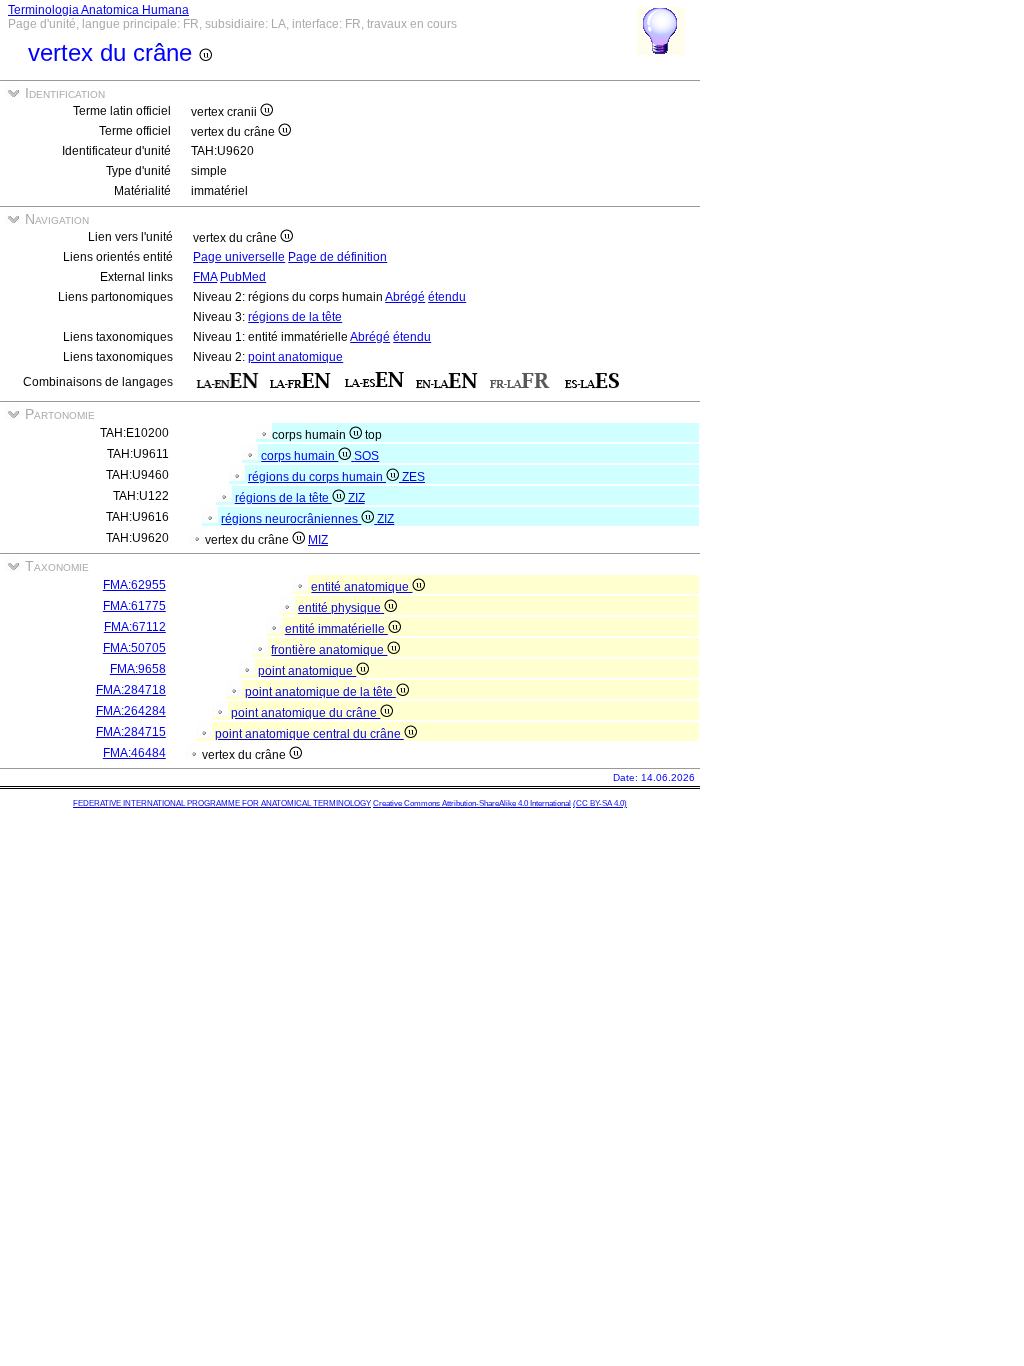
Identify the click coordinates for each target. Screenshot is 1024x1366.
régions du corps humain (317, 477)
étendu (447, 297)
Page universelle (239, 257)
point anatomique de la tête (320, 692)
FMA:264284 (131, 711)
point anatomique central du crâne (309, 734)
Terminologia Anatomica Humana (98, 10)
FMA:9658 (138, 669)
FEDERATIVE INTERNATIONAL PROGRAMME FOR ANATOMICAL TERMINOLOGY (222, 803)
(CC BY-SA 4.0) (600, 803)
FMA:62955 (134, 585)
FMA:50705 (134, 648)
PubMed (243, 277)
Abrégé (405, 297)
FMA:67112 (135, 627)
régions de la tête (295, 317)
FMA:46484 (134, 753)
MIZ (318, 540)
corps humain (299, 456)
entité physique (341, 608)
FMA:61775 (134, 606)
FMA (205, 277)
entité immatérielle (336, 629)
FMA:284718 (131, 690)
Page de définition (337, 257)
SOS (366, 456)
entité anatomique (361, 587)
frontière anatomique (329, 650)
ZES (413, 477)
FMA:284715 (131, 732)
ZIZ (356, 498)
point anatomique (295, 357)
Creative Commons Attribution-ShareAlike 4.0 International (472, 803)
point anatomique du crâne (305, 713)
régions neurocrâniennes (291, 519)
